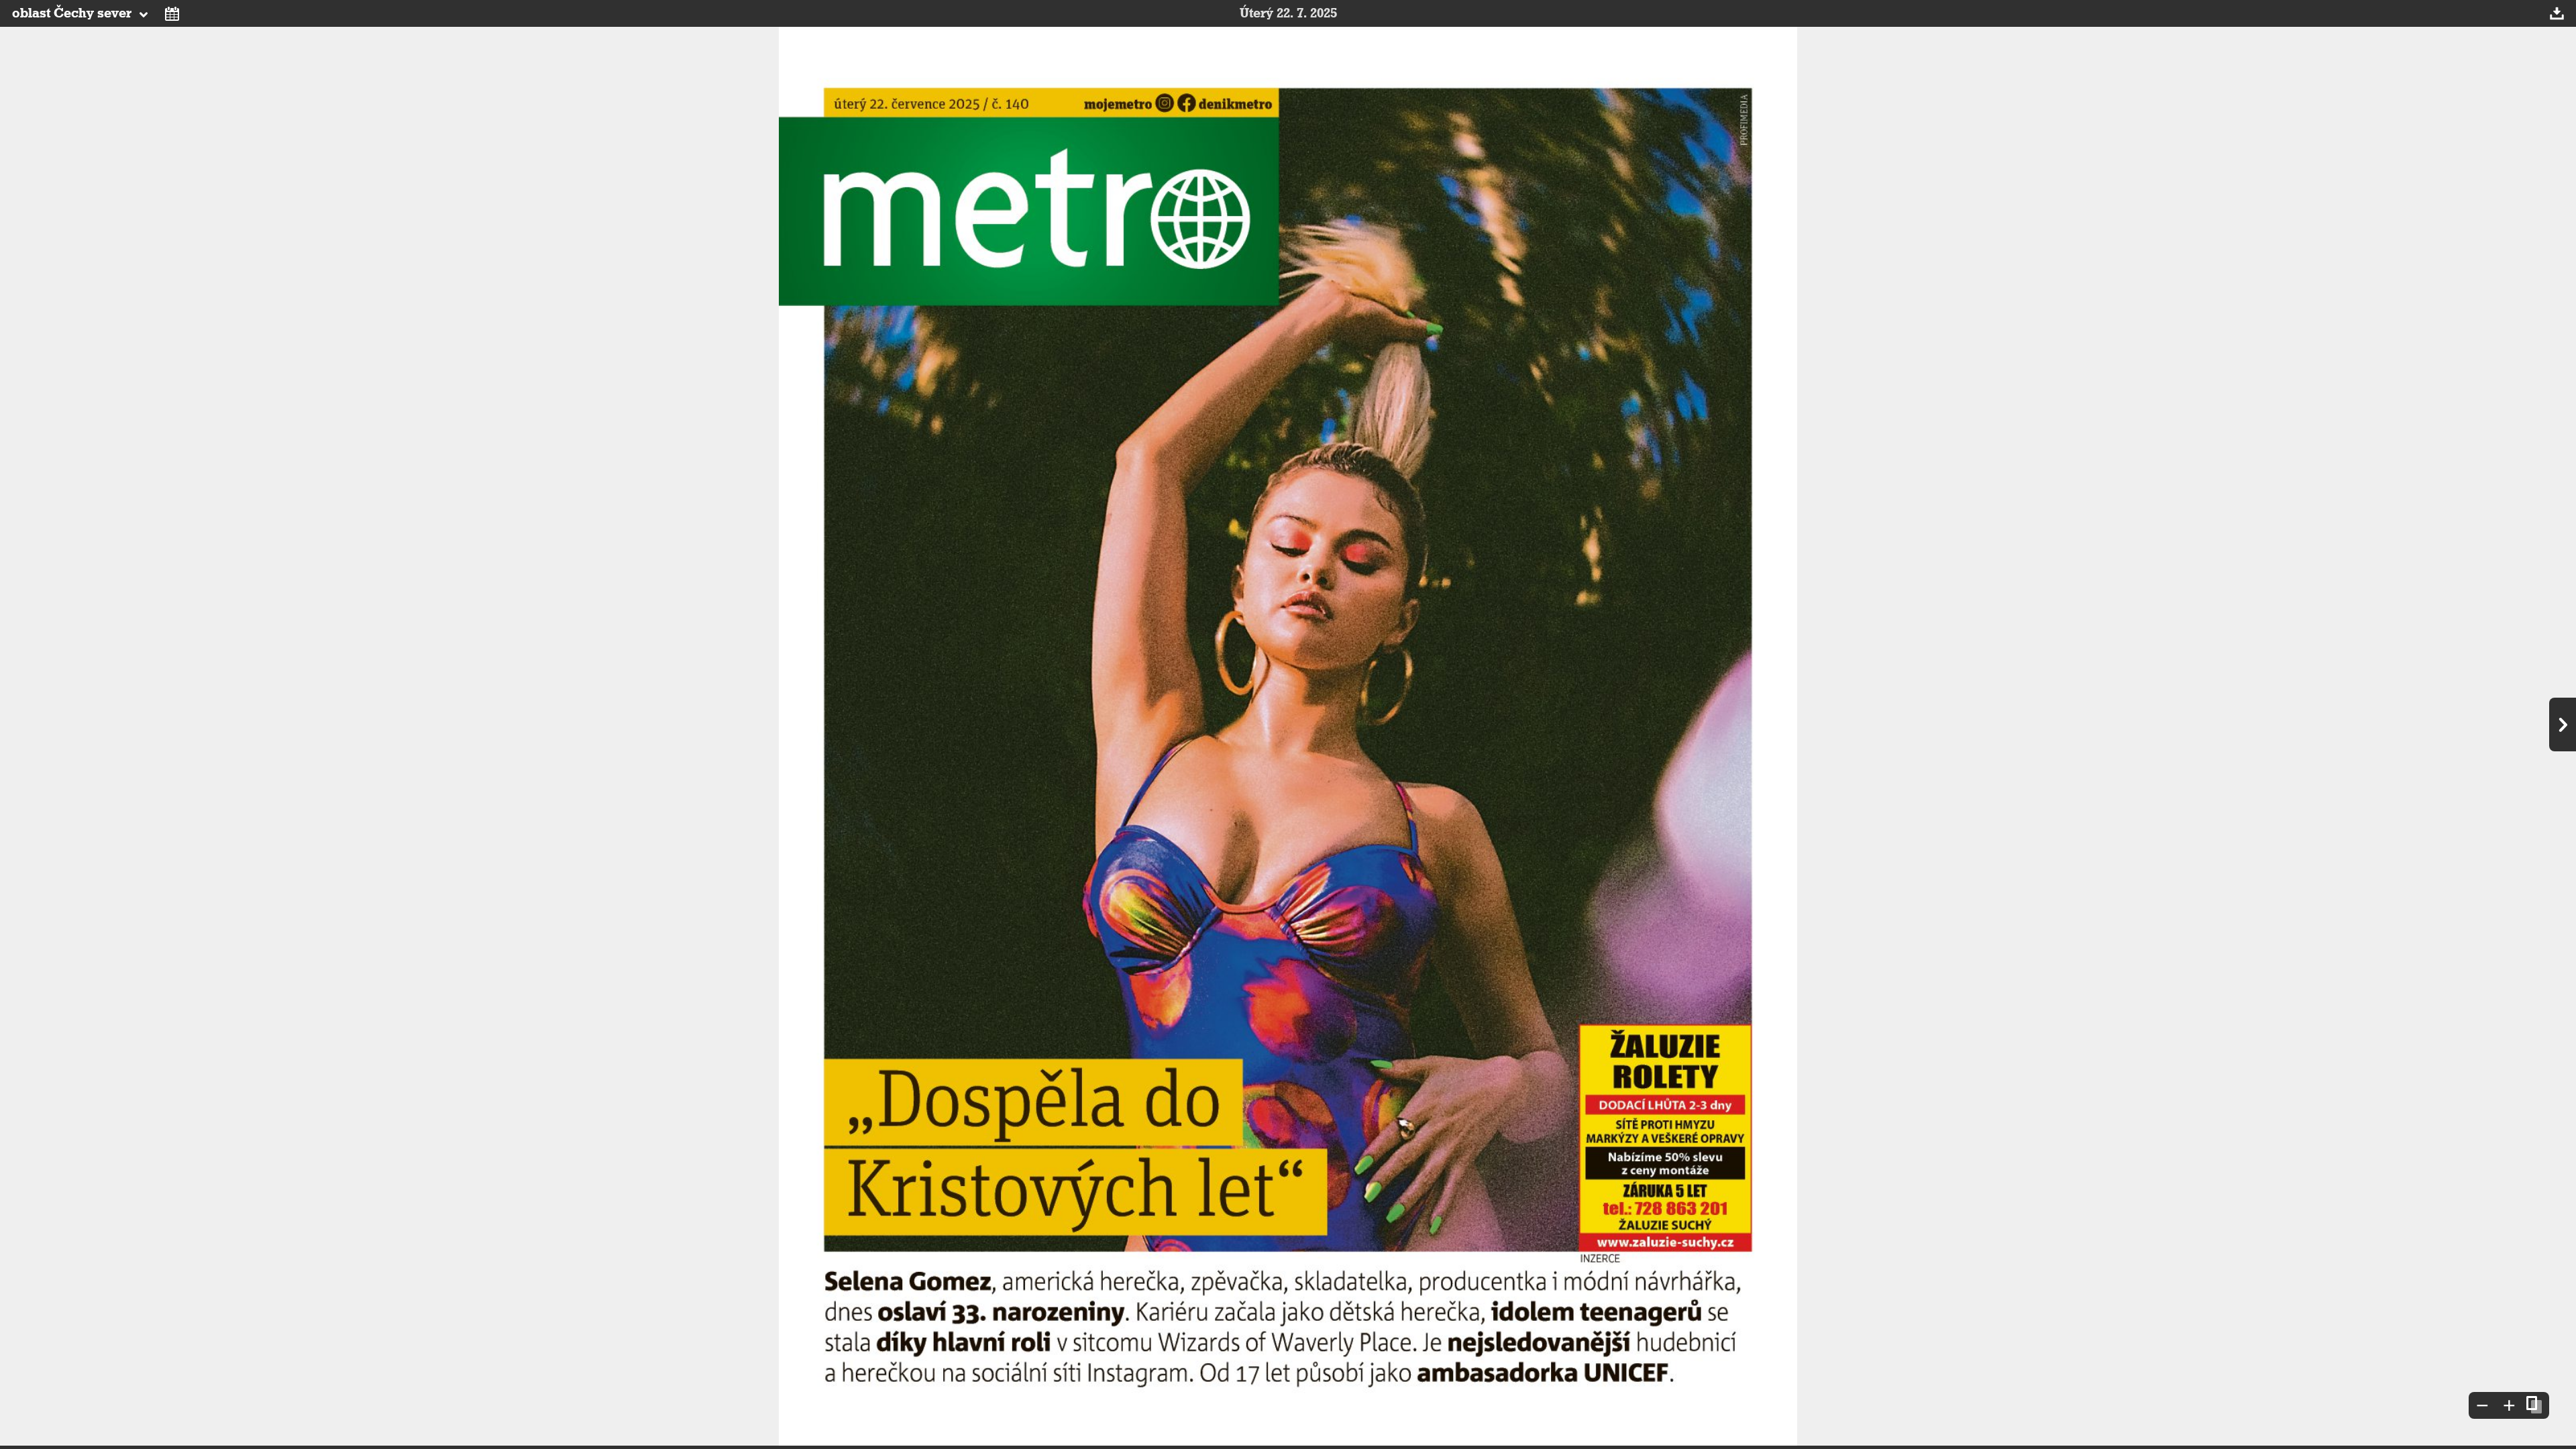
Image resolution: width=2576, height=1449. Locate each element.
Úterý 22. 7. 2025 (1288, 13)
